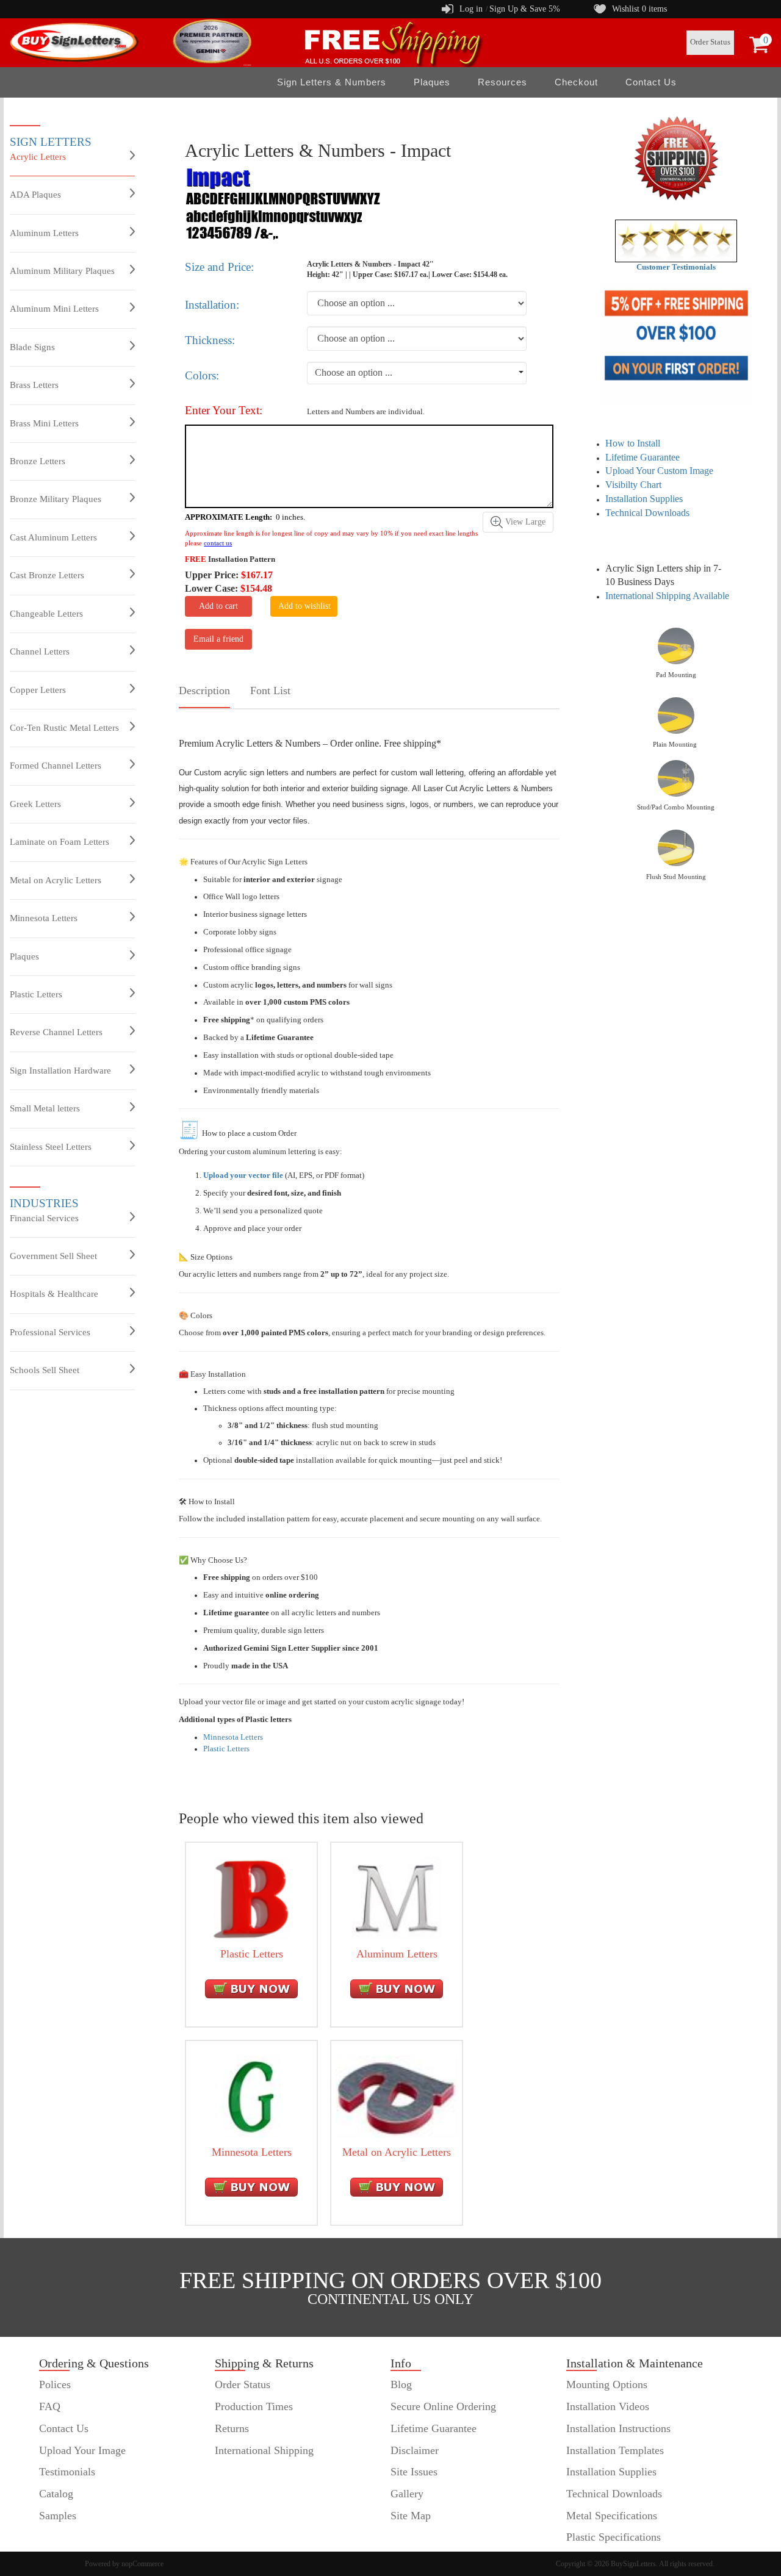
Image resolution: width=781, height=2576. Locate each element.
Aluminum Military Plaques (62, 271)
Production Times (254, 2406)
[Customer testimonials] (676, 240)
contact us (218, 543)
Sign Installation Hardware (60, 1071)
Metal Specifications (612, 2516)
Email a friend (218, 639)
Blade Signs (32, 347)
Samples (58, 2516)
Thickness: (210, 340)
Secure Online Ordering (443, 2406)
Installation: (212, 305)
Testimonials (67, 2472)
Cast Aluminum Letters (53, 537)
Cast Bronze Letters (47, 575)
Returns (232, 2428)
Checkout (576, 82)
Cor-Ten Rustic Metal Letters (64, 728)
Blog (401, 2384)
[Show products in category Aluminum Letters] (397, 1898)
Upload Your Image (82, 2450)
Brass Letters (34, 385)
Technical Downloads (647, 513)
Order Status (710, 42)
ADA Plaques (35, 195)
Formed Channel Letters (56, 766)
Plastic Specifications (614, 2537)
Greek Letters (35, 804)
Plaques (24, 956)
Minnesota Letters (44, 918)
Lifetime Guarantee (642, 457)
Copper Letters (38, 690)
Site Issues (414, 2472)
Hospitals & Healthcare (54, 1294)
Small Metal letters (45, 1108)
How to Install (633, 443)
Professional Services (50, 1332)
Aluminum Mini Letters (54, 309)
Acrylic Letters (38, 157)
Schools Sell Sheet (45, 1370)
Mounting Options (607, 2384)
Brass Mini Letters (44, 423)
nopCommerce (142, 2564)
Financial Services (44, 1218)
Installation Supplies (644, 499)
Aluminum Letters (44, 233)
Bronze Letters (38, 461)
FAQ (50, 2406)
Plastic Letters (36, 994)
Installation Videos (608, 2406)
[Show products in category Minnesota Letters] (251, 2096)
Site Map (411, 2516)
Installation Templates (615, 2450)
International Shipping (264, 2450)
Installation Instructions (618, 2428)
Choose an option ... (354, 372)
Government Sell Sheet (53, 1256)
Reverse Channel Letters (56, 1032)
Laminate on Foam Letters (59, 842)
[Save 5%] (676, 345)
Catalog (56, 2494)
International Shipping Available (667, 596)
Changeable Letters (46, 614)
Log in (471, 9)
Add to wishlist (304, 606)
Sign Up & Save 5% (525, 9)
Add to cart (218, 606)
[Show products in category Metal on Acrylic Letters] (397, 2096)
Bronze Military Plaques (56, 499)
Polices (55, 2384)
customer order (72, 2537)
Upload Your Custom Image (659, 471)
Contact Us (651, 82)
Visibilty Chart (633, 485)
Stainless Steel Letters (51, 1147)
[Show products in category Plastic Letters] (252, 1898)
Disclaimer (415, 2450)
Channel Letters (40, 651)
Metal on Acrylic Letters (56, 880)
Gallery (407, 2494)
